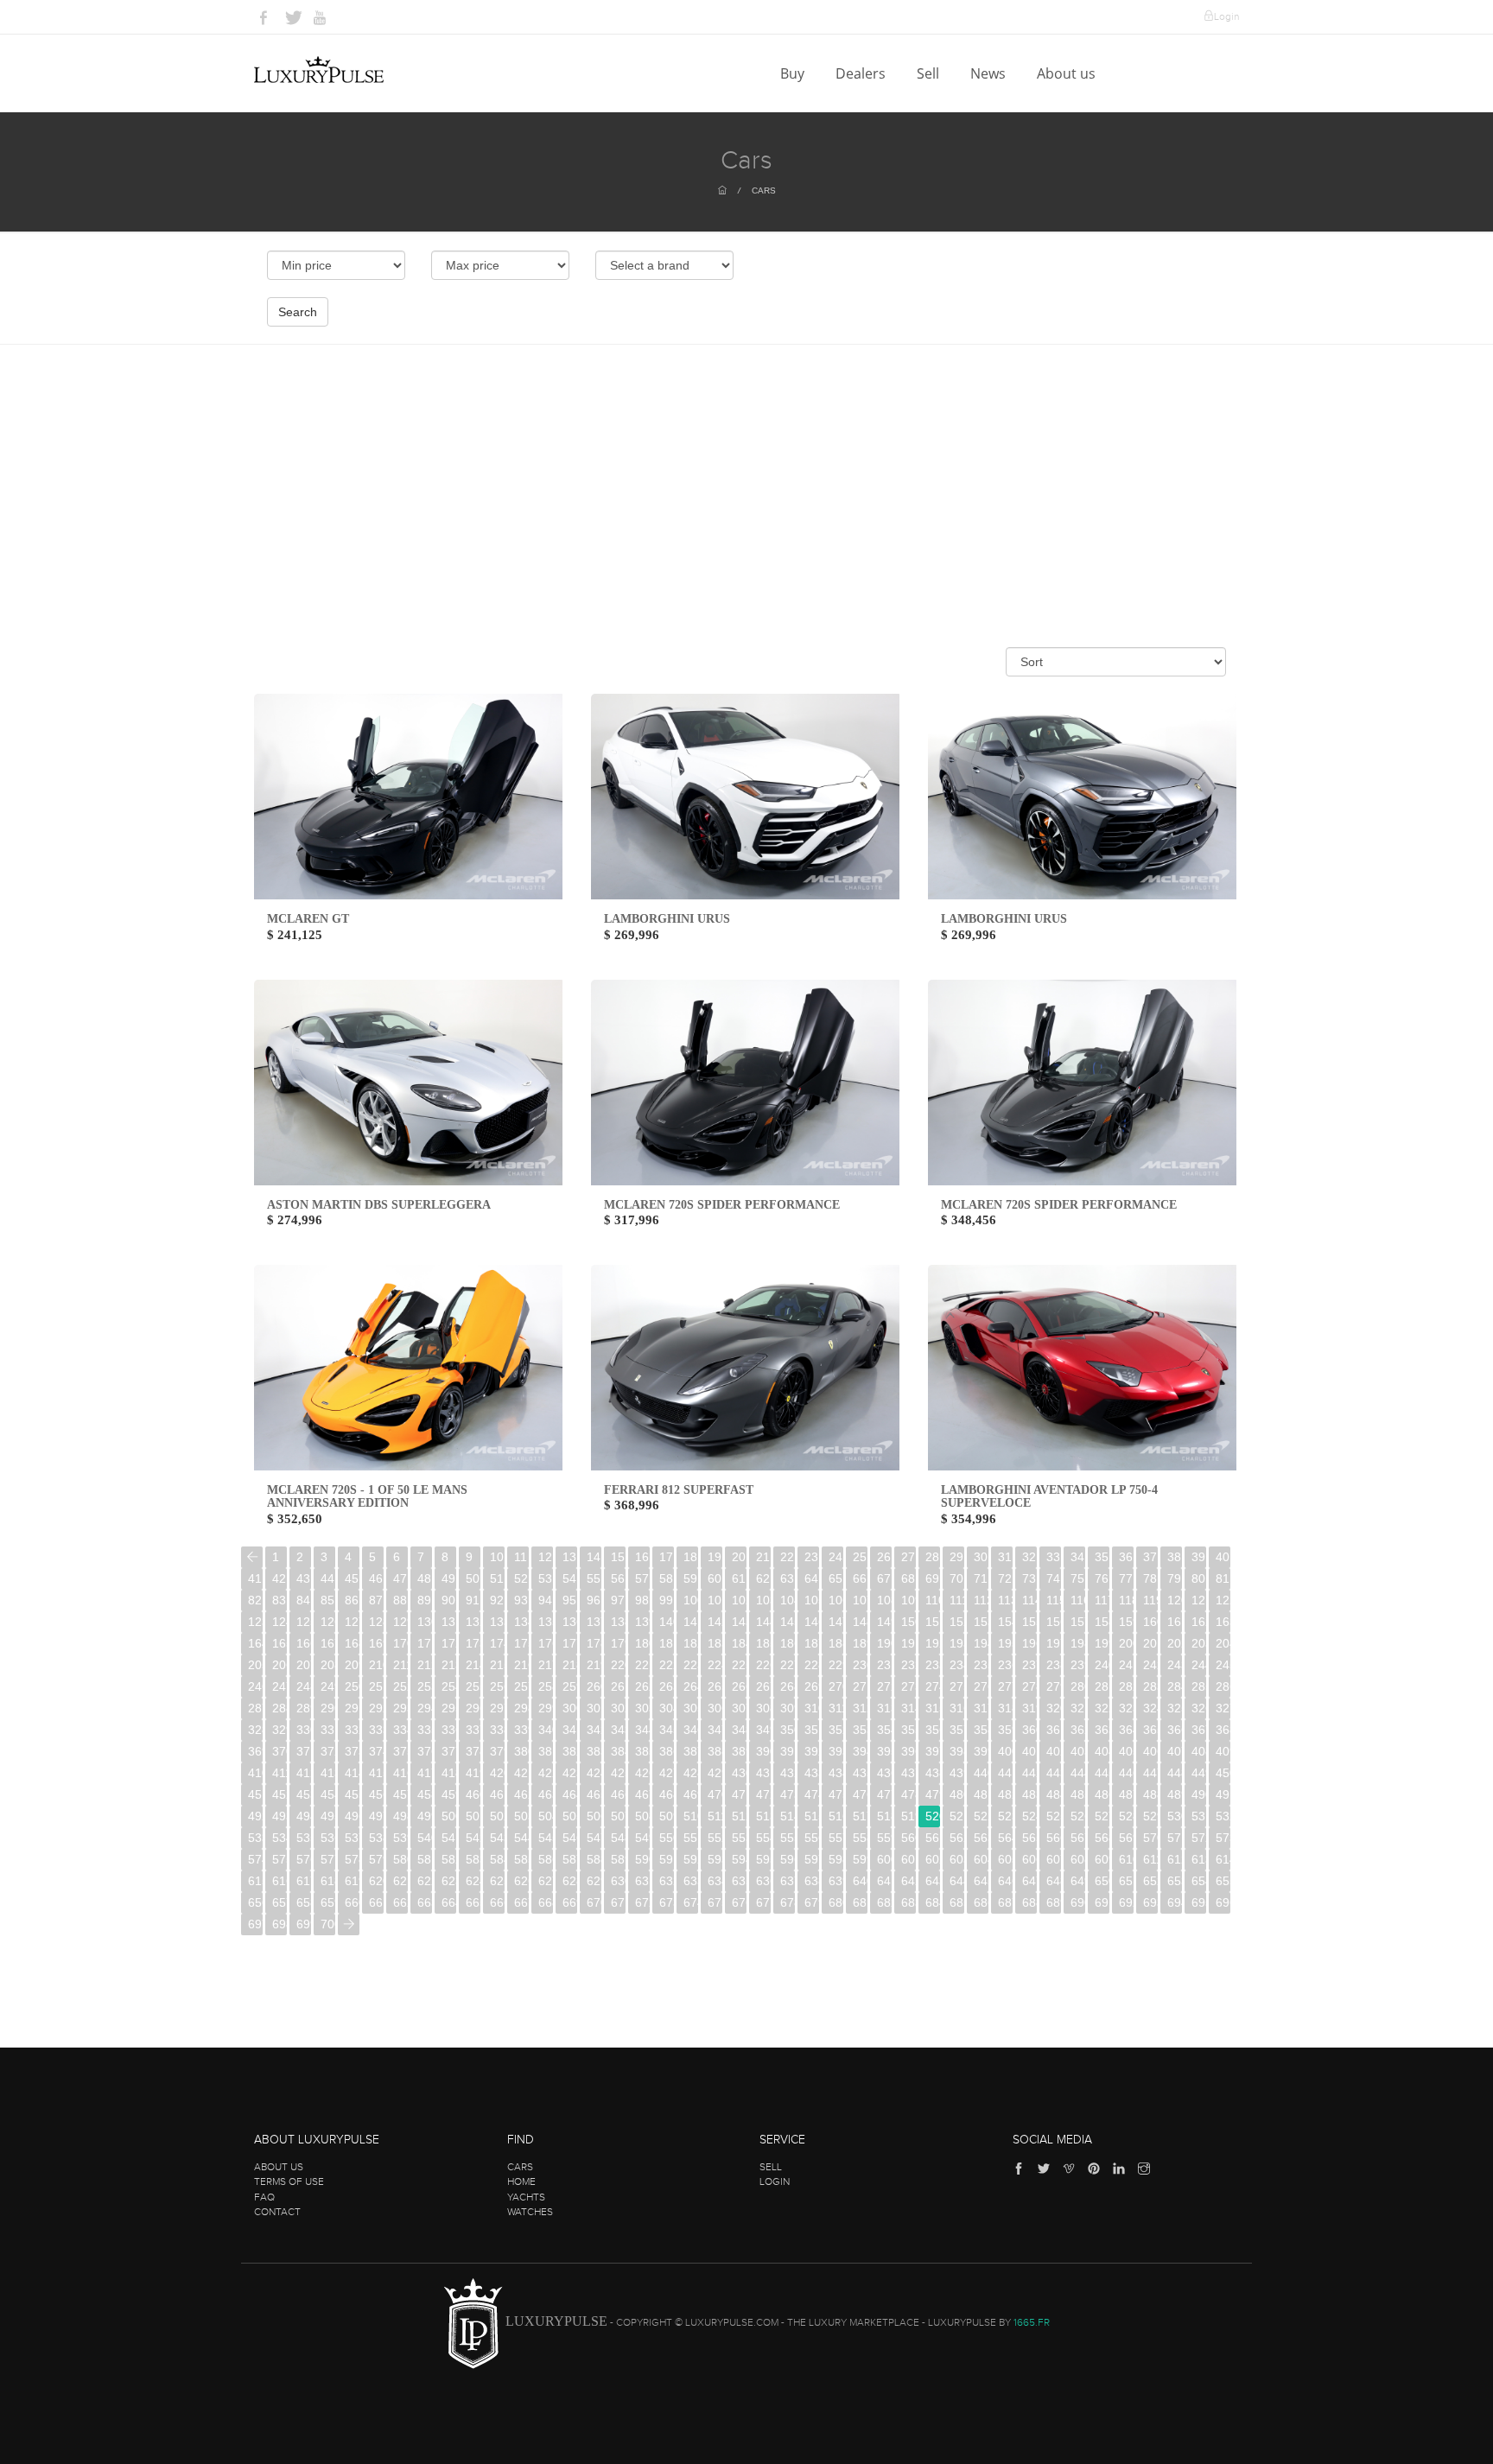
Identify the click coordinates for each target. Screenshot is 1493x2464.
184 (739, 1643)
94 (545, 1600)
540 (425, 1838)
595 (763, 1859)
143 (739, 1622)
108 (884, 1600)
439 (957, 1773)
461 (497, 1794)
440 (981, 1773)
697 (255, 1924)
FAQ (264, 2197)
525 (1054, 1816)
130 (425, 1622)
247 (280, 1686)
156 (1054, 1622)
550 (667, 1838)
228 (812, 1665)
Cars (764, 191)
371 (304, 1751)
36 (1126, 1557)
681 (860, 1902)
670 (594, 1902)
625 (497, 1881)
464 (570, 1794)
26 (884, 1557)
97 (618, 1600)
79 (1174, 1578)
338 (497, 1730)
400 (1005, 1751)
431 (763, 1773)
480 (957, 1794)
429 (715, 1773)
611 (1150, 1859)
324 (1150, 1708)
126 (328, 1622)
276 (981, 1686)
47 (400, 1578)
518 (884, 1816)
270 (836, 1686)
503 (521, 1816)
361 (1054, 1730)
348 (739, 1730)
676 (739, 1902)
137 (594, 1622)
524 (1029, 1816)
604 (981, 1859)
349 (763, 1730)
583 (473, 1859)
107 (860, 1600)
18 (690, 1557)
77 (1126, 1578)
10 (497, 1557)
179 (618, 1643)
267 (763, 1686)
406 (1150, 1751)
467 (642, 1794)
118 (1126, 1600)
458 (425, 1794)
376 (425, 1751)
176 (546, 1643)
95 (569, 1600)
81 (1223, 1578)
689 (1054, 1902)
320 (1054, 1708)
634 (715, 1881)
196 (1029, 1643)
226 (763, 1665)
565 (1029, 1838)
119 (1150, 1600)
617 (304, 1881)
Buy (794, 73)
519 (909, 1816)
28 (932, 1557)
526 (1078, 1816)
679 (812, 1902)
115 (1054, 1600)
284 (1175, 1686)
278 (1029, 1686)
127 (352, 1622)
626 (521, 1881)
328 (255, 1730)
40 (1223, 1557)
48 (424, 1578)
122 (1223, 1600)
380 (521, 1751)
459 (449, 1794)
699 (304, 1924)
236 (1005, 1665)
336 (449, 1730)
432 (788, 1773)
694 (1175, 1902)
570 (1150, 1838)
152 (957, 1622)
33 (1053, 1557)
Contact (277, 2212)
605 (1005, 1859)
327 (1223, 1708)
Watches (530, 2212)
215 (497, 1665)
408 (1199, 1751)
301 (594, 1708)
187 (812, 1643)
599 (860, 1859)
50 (473, 1578)
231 (884, 1665)
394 (860, 1751)
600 (884, 1859)
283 (1150, 1686)
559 (884, 1838)
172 (449, 1643)
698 (280, 1924)
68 (908, 1578)
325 (1175, 1708)
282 (1126, 1686)
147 (836, 1622)
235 (981, 1665)
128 (376, 1622)
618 (328, 1881)
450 (1223, 1773)
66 (860, 1578)
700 (328, 1924)
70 (956, 1578)
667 (521, 1902)
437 (909, 1773)
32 (1029, 1557)
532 (1223, 1816)
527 (1102, 1816)
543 (497, 1838)
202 (1175, 1643)
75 (1077, 1578)
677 (763, 1902)
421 (521, 1773)
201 (1150, 1643)
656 (255, 1902)
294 (425, 1708)
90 (448, 1600)
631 (642, 1881)
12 (545, 1557)
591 (667, 1859)
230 (860, 1665)
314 (909, 1708)
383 (594, 1751)
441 (1005, 1773)
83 (279, 1600)
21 (763, 1557)
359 (1005, 1730)
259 (570, 1686)
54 (569, 1578)
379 (497, 1751)
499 (425, 1816)
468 (667, 1794)
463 (546, 1794)
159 (1126, 1622)
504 (546, 1816)
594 (739, 1859)
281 (1102, 1686)
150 (909, 1622)
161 (1175, 1622)
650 (1102, 1881)
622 (425, 1881)
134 (521, 1622)
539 (400, 1838)
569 (1126, 1838)
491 (1223, 1794)
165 (280, 1643)
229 (836, 1665)
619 (352, 1881)
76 (1102, 1578)
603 (957, 1859)
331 (328, 1730)
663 (425, 1902)
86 (352, 1600)
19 (715, 1557)
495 (328, 1816)
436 (884, 1773)
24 (835, 1557)
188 (836, 1643)
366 (1175, 1730)
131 (449, 1622)
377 (449, 1751)
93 (521, 1600)
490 (1199, 1794)
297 (497, 1708)
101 (715, 1600)
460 (473, 1794)
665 (473, 1902)
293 (400, 1708)
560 (909, 1838)
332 (352, 1730)
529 (1150, 1816)
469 (691, 1794)
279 (1054, 1686)
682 (884, 1902)
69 (932, 1578)
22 (787, 1557)
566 (1054, 1838)
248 (304, 1686)
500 (449, 1816)
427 (667, 1773)
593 (715, 1859)
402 (1054, 1751)
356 (933, 1730)
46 (376, 1578)
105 (812, 1600)
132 (473, 1622)
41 (255, 1578)
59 (690, 1578)
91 (473, 1600)
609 (1102, 1859)
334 (400, 1730)
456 (376, 1794)
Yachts (526, 2197)
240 (1102, 1665)
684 (933, 1902)
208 (328, 1665)
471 (739, 1794)
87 (376, 1600)
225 (739, 1665)
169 (376, 1643)
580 (400, 1859)
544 (521, 1838)
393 (836, 1751)
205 (255, 1665)
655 (1223, 1881)
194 (981, 1643)
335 (425, 1730)
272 (884, 1686)
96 (594, 1600)
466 (618, 1794)
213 (449, 1665)
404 (1102, 1751)
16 (642, 1557)
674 (691, 1902)
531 (1199, 1816)
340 (546, 1730)
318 (1005, 1708)
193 (957, 1643)
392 (812, 1751)
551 (691, 1838)
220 (618, 1665)
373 (352, 1751)
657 (280, 1902)
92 (497, 1600)
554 (763, 1838)
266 (739, 1686)
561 (933, 1838)
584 (497, 1859)
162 (1199, 1622)
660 (352, 1902)
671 (618, 1902)
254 (449, 1686)
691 (1102, 1902)
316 (957, 1708)
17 (666, 1557)
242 (1150, 1665)
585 (521, 1859)
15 (618, 1557)
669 (570, 1902)
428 (691, 1773)
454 (328, 1794)
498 (400, 1816)
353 (860, 1730)
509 (667, 1816)
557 (836, 1838)
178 (594, 1643)
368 (1223, 1730)
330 (304, 1730)
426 (642, 1773)
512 (739, 1816)
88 (400, 1600)
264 (691, 1686)
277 (1005, 1686)
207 (304, 1665)
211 (400, 1665)
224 (715, 1665)
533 (255, 1838)
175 (521, 1643)
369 (255, 1751)
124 (280, 1622)
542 (473, 1838)
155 (1029, 1622)
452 (280, 1794)
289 (304, 1708)
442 (1029, 1773)
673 (667, 1902)
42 (279, 1578)
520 (933, 1816)
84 (303, 1600)
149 (884, 1622)
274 (933, 1686)
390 (763, 1751)
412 (304, 1773)
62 (763, 1578)
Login (1226, 16)
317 (981, 1708)
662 (400, 1902)
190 (884, 1643)
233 (933, 1665)
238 (1054, 1665)
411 (280, 1773)
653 (1175, 1881)
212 (425, 1665)
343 (618, 1730)
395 (884, 1751)
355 (909, 1730)
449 (1199, 1773)
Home (521, 2181)
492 (255, 1816)
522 (981, 1816)
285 (1199, 1686)
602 (933, 1859)
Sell (930, 73)
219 (594, 1665)
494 (304, 1816)
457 (400, 1794)
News (990, 73)
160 (1150, 1622)
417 (425, 1773)
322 (1102, 1708)
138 (618, 1622)
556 (812, 1838)
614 (1223, 1859)
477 (884, 1794)
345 (667, 1730)
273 (909, 1686)
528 (1126, 1816)
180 (642, 1643)
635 (739, 1881)
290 (328, 1708)
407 (1175, 1751)
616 (280, 1881)
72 (1005, 1578)
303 (642, 1708)
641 (884, 1881)
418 (449, 1773)
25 (860, 1557)
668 (546, 1902)
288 (280, 1708)
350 (788, 1730)
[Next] (349, 1924)
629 (594, 1881)
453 (304, 1794)
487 (1126, 1794)
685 (957, 1902)
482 (1005, 1794)
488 (1150, 1794)
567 (1078, 1838)
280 (1078, 1686)
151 (933, 1622)
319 (1029, 1708)
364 (1126, 1730)
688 (1029, 1902)
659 (328, 1902)
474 (812, 1794)
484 (1054, 1794)
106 (836, 1600)
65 (835, 1578)
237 (1029, 1665)
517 (860, 1816)
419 (473, 1773)
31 (1005, 1557)
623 (449, 1881)
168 (352, 1643)
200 (1126, 1643)
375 (400, 1751)
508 (642, 1816)
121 (1199, 1600)
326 (1199, 1708)
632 (667, 1881)
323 (1126, 1708)
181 (667, 1643)
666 (497, 1902)
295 (449, 1708)
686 (981, 1902)
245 (1223, 1665)
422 (546, 1773)
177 (570, 1643)
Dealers (862, 73)
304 (667, 1708)
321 (1078, 1708)
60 (715, 1578)
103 (763, 1600)
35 (1102, 1557)
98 (642, 1600)
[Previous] (252, 1557)
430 (739, 1773)
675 (715, 1902)
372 (328, 1751)
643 (933, 1881)
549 (642, 1838)
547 (594, 1838)
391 (788, 1751)
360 (1029, 1730)
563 (981, 1838)
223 (691, 1665)
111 (957, 1600)
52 (521, 1578)
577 (328, 1859)
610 (1126, 1859)
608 (1078, 1859)
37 (1150, 1557)
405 (1126, 1751)
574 (255, 1859)
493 (280, 1816)
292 (376, 1708)
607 (1054, 1859)
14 (594, 1557)
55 (594, 1578)
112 (981, 1600)
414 (352, 1773)
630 (618, 1881)
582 (449, 1859)
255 (473, 1686)
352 (836, 1730)
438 (933, 1773)
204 (1223, 1643)
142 (715, 1622)
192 (933, 1643)
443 (1054, 1773)
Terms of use (289, 2181)
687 (1005, 1902)
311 (836, 1708)
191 (909, 1643)
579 (376, 1859)
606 (1029, 1859)
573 (1223, 1838)
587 (570, 1859)
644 (957, 1881)
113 (1005, 1600)
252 (400, 1686)
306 (715, 1708)
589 (618, 1859)
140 (667, 1622)
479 (933, 1794)
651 (1126, 1881)
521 (957, 1816)
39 (1198, 1557)
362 (1078, 1730)
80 (1198, 1578)
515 (812, 1816)
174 (497, 1643)
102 (739, 1600)
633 (691, 1881)
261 (618, 1686)
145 (788, 1622)
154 (1005, 1622)
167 (328, 1643)
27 (908, 1557)
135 (546, 1622)
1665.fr (1032, 2322)
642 (909, 1881)
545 (546, 1838)
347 (715, 1730)
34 (1077, 1557)
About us (1068, 73)
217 (546, 1665)
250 (352, 1686)
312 (860, 1708)
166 (304, 1643)
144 (763, 1622)
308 (763, 1708)
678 (788, 1902)
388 (715, 1751)
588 (594, 1859)
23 (811, 1557)
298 (521, 1708)
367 (1199, 1730)
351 (812, 1730)
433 (812, 1773)
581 (425, 1859)
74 (1053, 1578)
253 (425, 1686)
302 (618, 1708)
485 (1078, 1794)
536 (328, 1838)
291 (352, 1708)
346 (691, 1730)
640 (860, 1881)
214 (473, 1665)
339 (521, 1730)
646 (1005, 1881)
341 (570, 1730)
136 (570, 1622)
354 (884, 1730)
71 (981, 1578)
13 (569, 1557)
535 (304, 1838)
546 (570, 1838)
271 (860, 1686)
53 (545, 1578)
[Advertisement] (746, 474)
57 (642, 1578)
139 (642, 1622)
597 (812, 1859)
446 (1126, 1773)
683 (909, 1902)
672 (642, 1902)
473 (788, 1794)
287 (255, 1708)
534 (280, 1838)
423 (570, 1773)
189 (860, 1643)
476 (860, 1794)
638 (812, 1881)
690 (1078, 1902)
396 (909, 1751)
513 (763, 1816)
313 (884, 1708)
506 (594, 1816)
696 (1223, 1902)
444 (1078, 1773)
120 (1175, 1600)
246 (255, 1686)
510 (691, 1816)
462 (521, 1794)
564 (1005, 1838)
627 (546, 1881)
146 (812, 1622)
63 (787, 1578)
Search (298, 312)
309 (788, 1708)
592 (691, 1859)
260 (594, 1686)
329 (280, 1730)
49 (448, 1578)
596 (788, 1859)
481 (981, 1794)
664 (449, 1902)
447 (1150, 1773)
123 (255, 1622)
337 (473, 1730)
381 (546, 1751)
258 (546, 1686)
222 (667, 1665)
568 (1102, 1838)
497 (376, 1816)
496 (352, 1816)
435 (860, 1773)
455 (352, 1794)
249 (328, 1686)
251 (376, 1686)
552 (715, 1838)
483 (1029, 1794)
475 (836, 1794)
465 (594, 1794)
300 (570, 1708)
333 (376, 1730)
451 (255, 1794)
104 (788, 1600)
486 (1102, 1794)
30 (981, 1557)
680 (836, 1902)
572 (1199, 1838)
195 (1005, 1643)
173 (473, 1643)
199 (1102, 1643)
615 (255, 1881)
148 (860, 1622)
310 (812, 1708)
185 (763, 1643)
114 (1029, 1600)
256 (497, 1686)
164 (255, 1643)
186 (788, 1643)
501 (473, 1816)
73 (1029, 1578)
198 (1078, 1643)
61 (739, 1578)
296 (473, 1708)
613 (1199, 1859)
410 (255, 1773)
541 (449, 1838)
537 (352, 1838)
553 (739, 1838)
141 (691, 1622)
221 (642, 1665)
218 (570, 1665)
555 (788, 1838)
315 (933, 1708)
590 (642, 1859)
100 (691, 1600)
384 (618, 1751)
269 (812, 1686)
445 (1102, 1773)
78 (1150, 1578)
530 (1175, 1816)
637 (788, 1881)
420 (497, 1773)
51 (497, 1578)
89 (424, 1600)
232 (909, 1665)
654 (1199, 1881)
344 (642, 1730)
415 (376, 1773)
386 (667, 1751)
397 (933, 1751)
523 (1005, 1816)
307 (739, 1708)
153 (981, 1622)
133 (497, 1622)
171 (425, 1643)
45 (352, 1578)
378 (473, 1751)
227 (788, 1665)
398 (957, 1751)
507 (618, 1816)
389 (739, 1751)
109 (909, 1600)
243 (1175, 1665)
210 (376, 1665)
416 (400, 1773)
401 (1029, 1751)
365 (1150, 1730)
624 (473, 1881)
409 (1223, 1751)
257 (521, 1686)
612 (1175, 1859)
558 (860, 1838)
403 (1078, 1751)
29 (956, 1557)
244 (1199, 1665)
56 (618, 1578)
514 (788, 1816)
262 (642, 1686)
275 (957, 1686)
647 (1029, 1881)
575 (280, 1859)
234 (957, 1665)
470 (715, 1794)
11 (521, 1557)
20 (739, 1557)
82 (255, 1600)
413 (328, 1773)
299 (546, 1708)
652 (1150, 1881)
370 (280, 1751)
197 (1054, 1643)
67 (884, 1578)
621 (400, 1881)
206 (280, 1665)
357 (957, 1730)
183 (715, 1643)
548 (618, 1838)
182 (691, 1643)
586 (546, 1859)
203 (1199, 1643)
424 (594, 1773)
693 (1150, 1902)
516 (836, 1816)
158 (1102, 1622)
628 (570, 1881)
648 (1054, 1881)
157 (1078, 1622)
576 (304, 1859)
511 (715, 1816)
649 (1078, 1881)
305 (691, 1708)
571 (1175, 1838)
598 (836, 1859)
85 (327, 1600)
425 (618, 1773)
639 (836, 1881)
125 (304, 1622)
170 (400, 1643)
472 (763, 1794)
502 (497, 1816)
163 (1223, 1622)
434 (836, 1773)
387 (691, 1751)
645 (981, 1881)
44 (327, 1578)
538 (376, 1838)
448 (1175, 1773)
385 (642, 1751)
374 (376, 1751)
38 (1174, 1557)
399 (981, 1751)
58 (666, 1578)
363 (1102, 1730)
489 (1175, 1794)
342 (594, 1730)
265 (715, 1686)
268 (788, 1686)
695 (1199, 1902)
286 (1223, 1686)
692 (1126, 1902)
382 (570, 1751)
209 (352, 1665)
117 (1102, 1600)
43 (303, 1578)
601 (909, 1859)
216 (521, 1665)
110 (933, 1600)
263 (667, 1686)
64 (811, 1578)
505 (570, 1816)
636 (763, 1881)
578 (352, 1859)
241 (1126, 1665)
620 (376, 1881)
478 (909, 1794)
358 (981, 1730)
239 (1078, 1665)
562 (957, 1838)
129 (400, 1622)
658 (304, 1902)
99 (666, 1600)
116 (1078, 1600)
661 (376, 1902)
